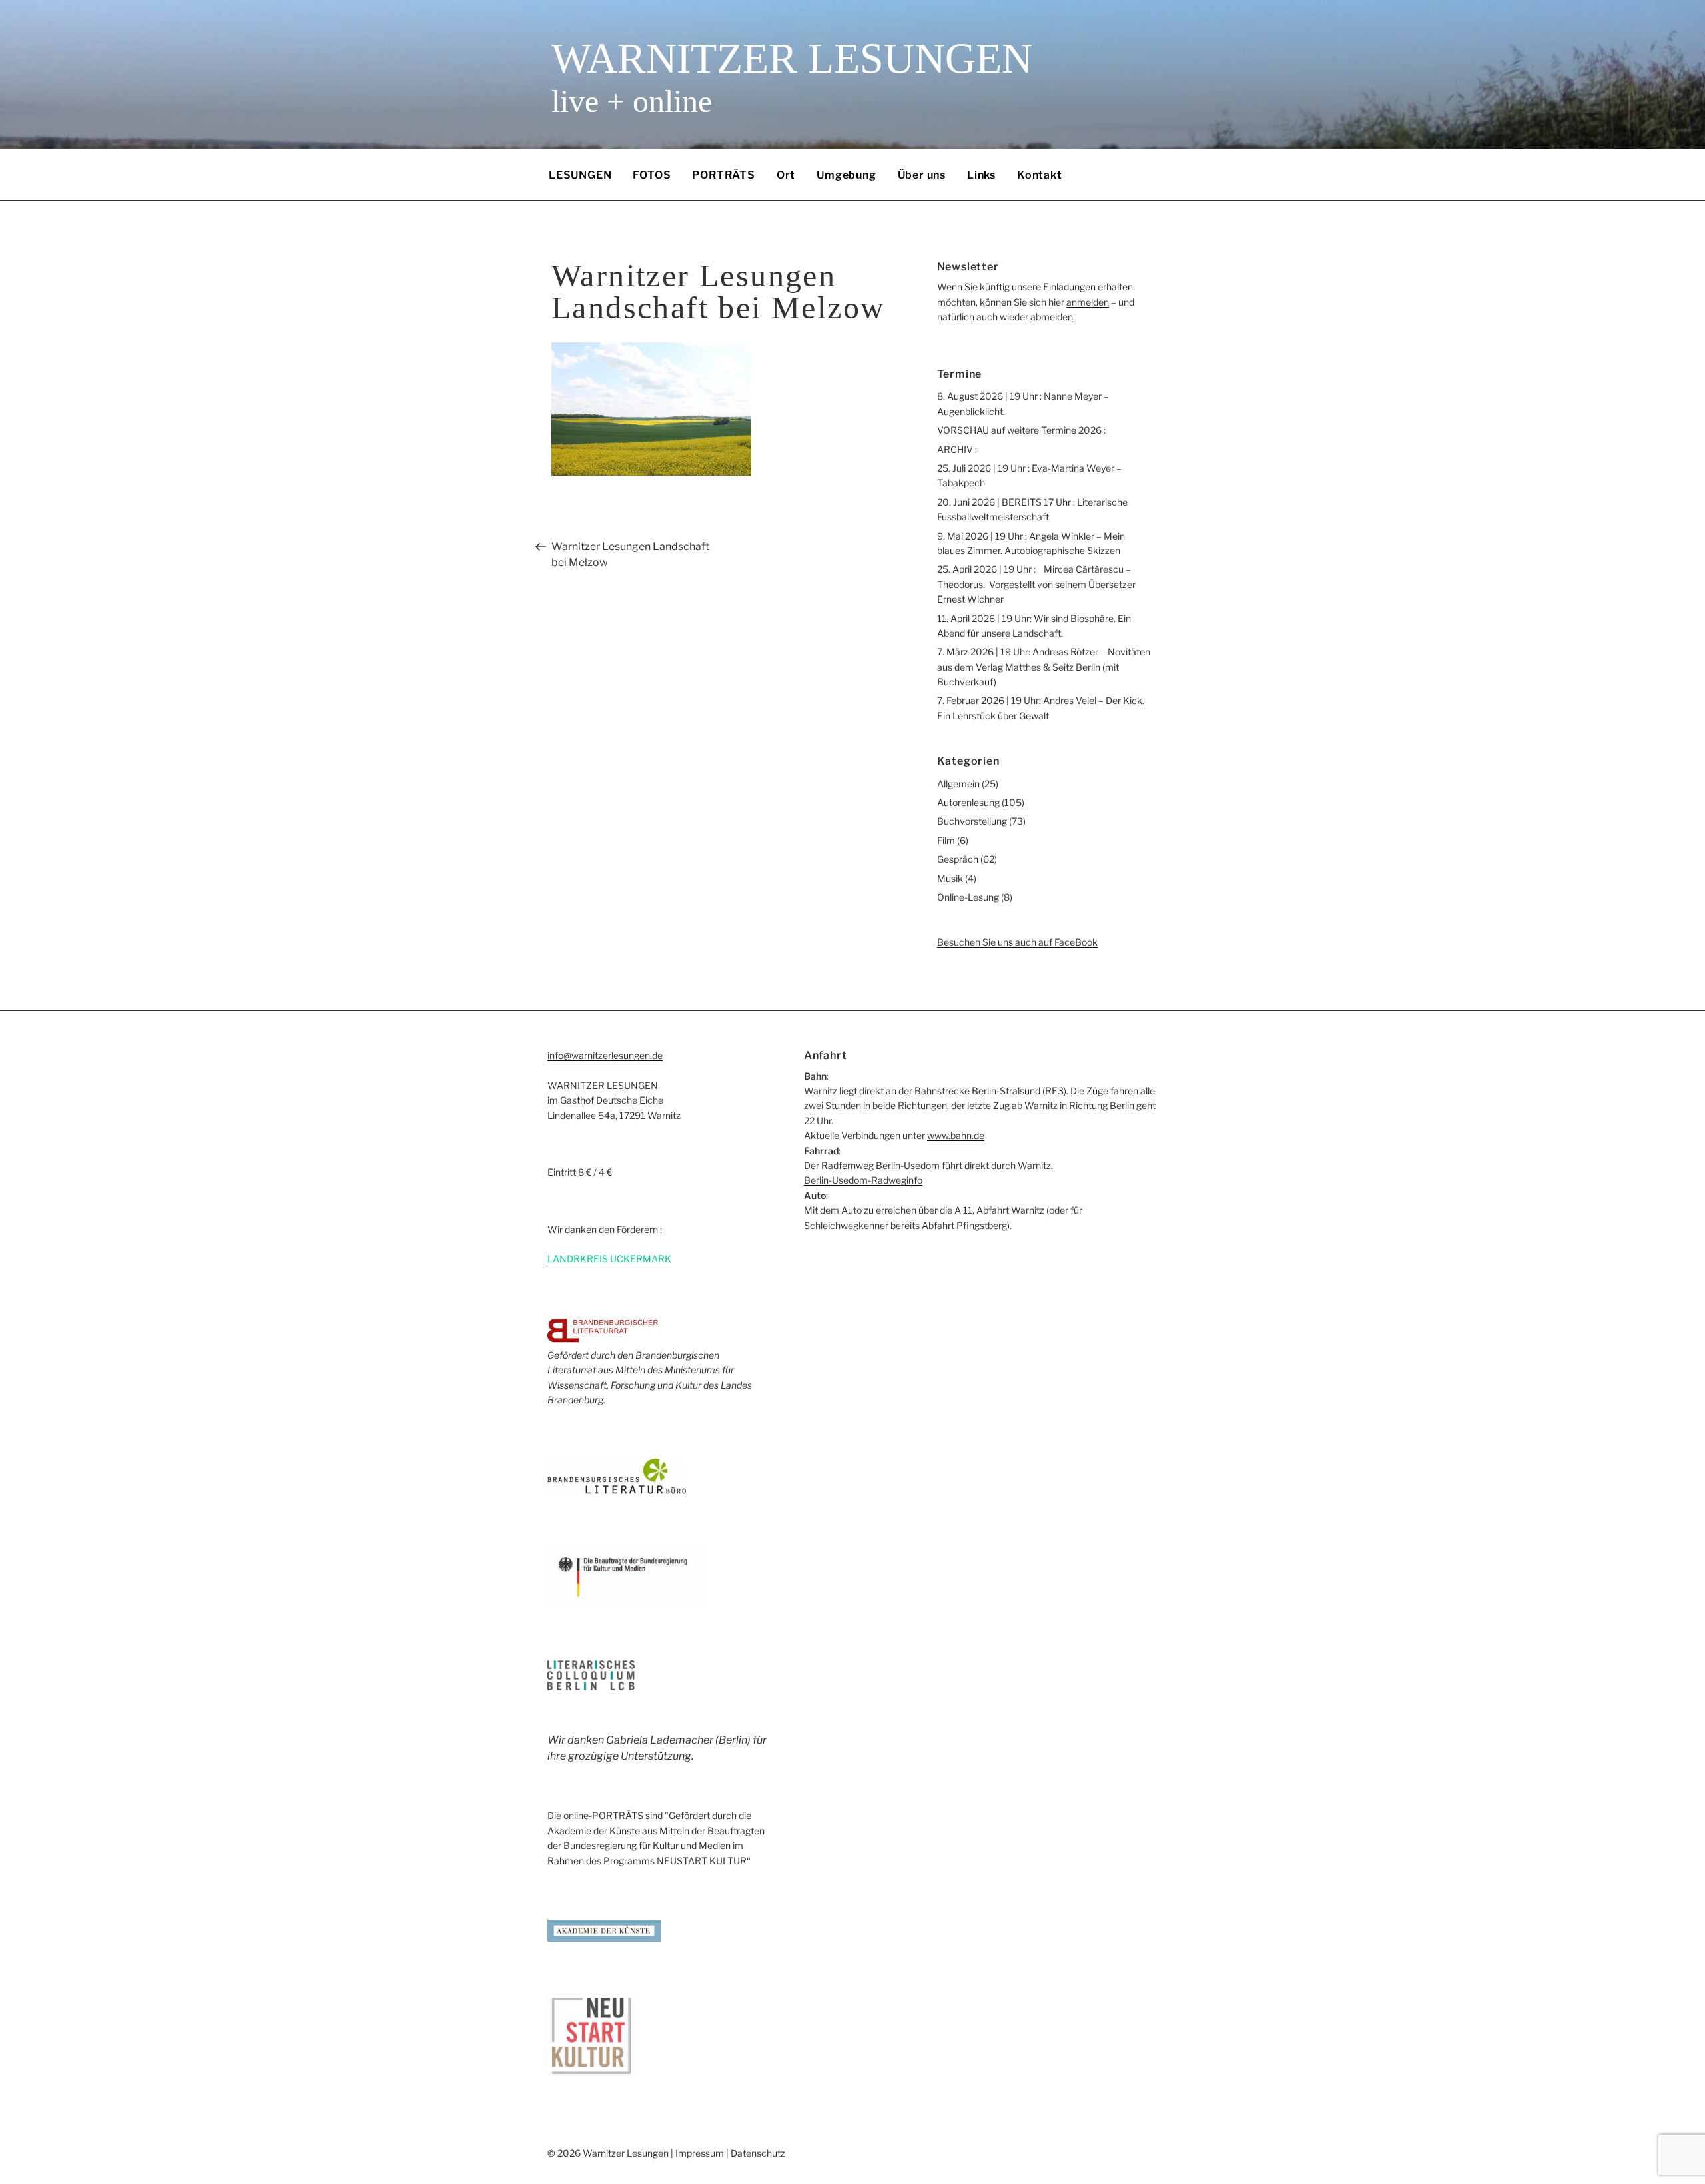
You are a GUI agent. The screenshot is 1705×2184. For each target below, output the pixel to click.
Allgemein (958, 784)
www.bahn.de (956, 1135)
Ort (786, 175)
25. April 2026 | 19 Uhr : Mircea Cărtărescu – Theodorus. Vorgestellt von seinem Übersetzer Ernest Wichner (1036, 584)
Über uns (922, 175)
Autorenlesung (968, 802)
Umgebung (846, 175)
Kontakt (1040, 175)
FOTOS (652, 175)
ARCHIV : (957, 449)
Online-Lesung (968, 897)
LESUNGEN (580, 175)
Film (946, 840)
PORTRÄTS (723, 175)
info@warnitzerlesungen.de (605, 1055)
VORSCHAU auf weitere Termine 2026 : (1021, 430)
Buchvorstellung (972, 821)
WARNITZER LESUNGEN (792, 58)
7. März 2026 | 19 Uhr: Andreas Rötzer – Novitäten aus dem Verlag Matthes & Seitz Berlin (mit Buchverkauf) (1044, 667)
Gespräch (958, 859)
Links (981, 175)
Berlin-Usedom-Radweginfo (863, 1180)
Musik (950, 878)
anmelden (1088, 302)
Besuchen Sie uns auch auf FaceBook (1017, 942)
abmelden (1052, 317)
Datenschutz (758, 2153)
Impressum (700, 2153)
